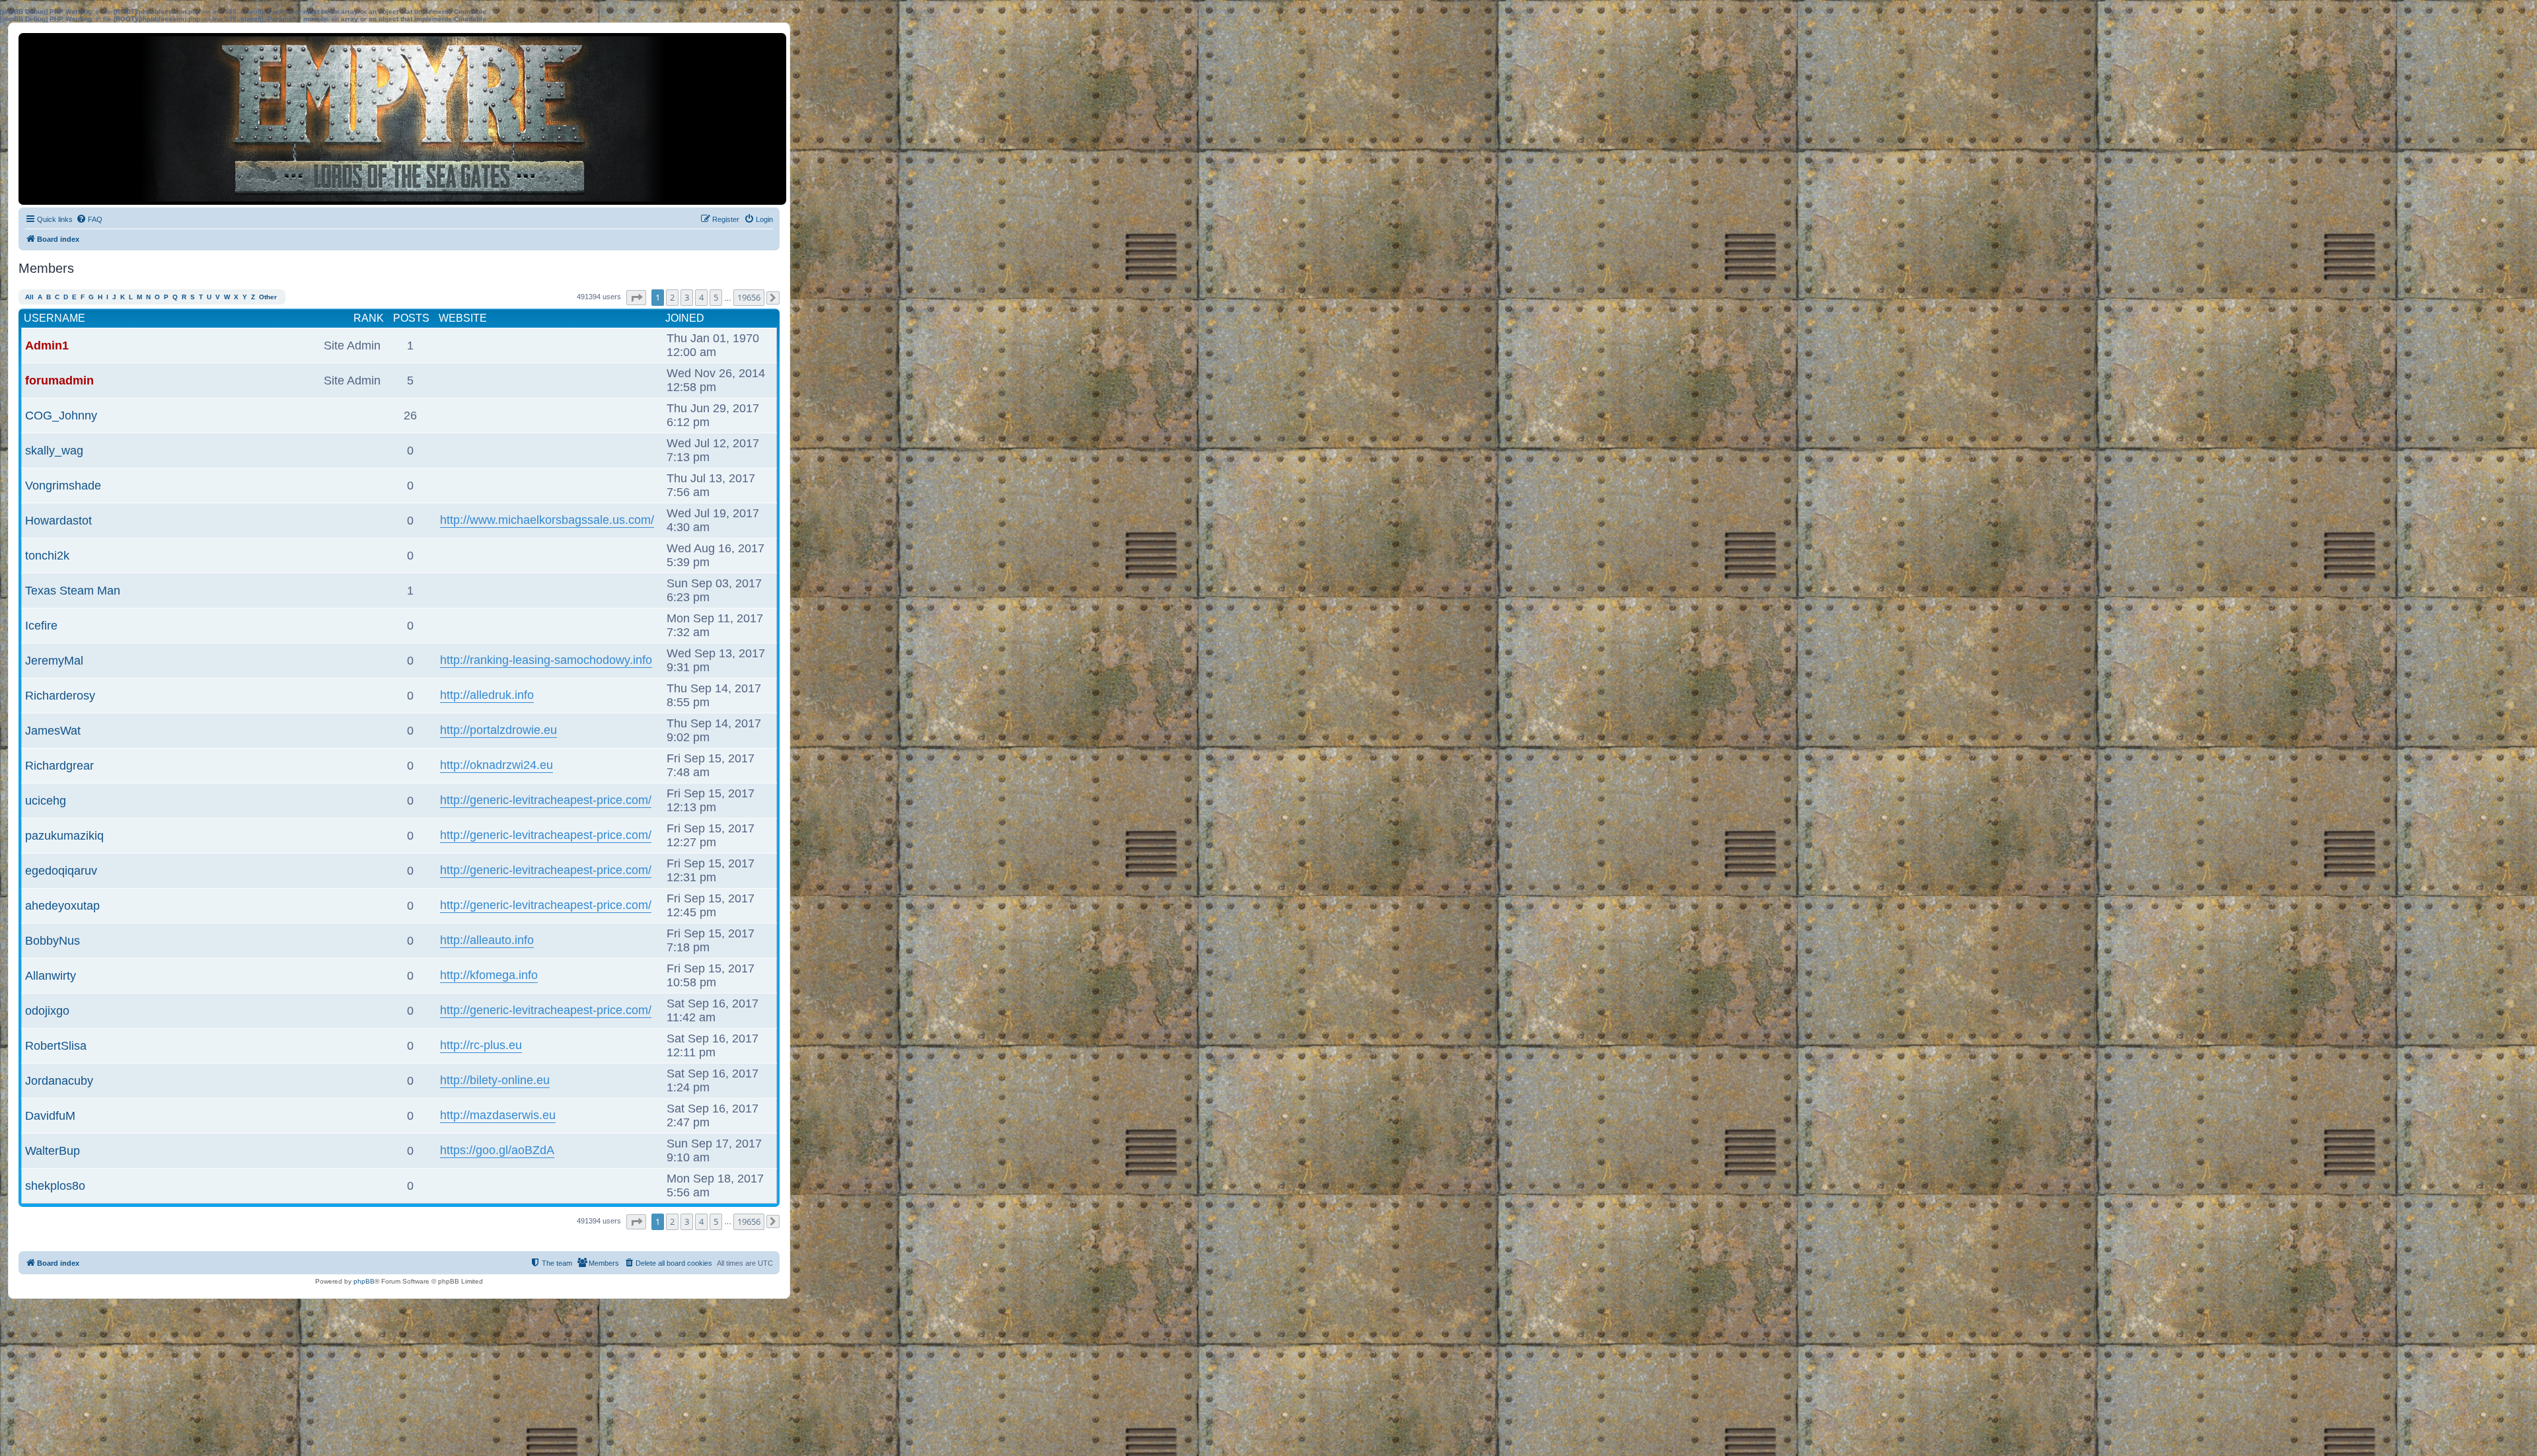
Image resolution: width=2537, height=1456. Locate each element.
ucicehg (46, 801)
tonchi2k (47, 556)
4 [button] (701, 297)
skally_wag (54, 451)
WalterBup (53, 1151)
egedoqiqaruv (61, 871)
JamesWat (53, 731)
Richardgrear (59, 766)
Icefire (41, 626)
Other (268, 297)
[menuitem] (89, 219)
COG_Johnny (61, 416)
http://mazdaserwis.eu (498, 1115)
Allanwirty (51, 976)
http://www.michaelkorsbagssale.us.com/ (547, 520)
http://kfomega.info (489, 975)
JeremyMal (54, 661)
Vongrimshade (63, 486)
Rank (369, 318)
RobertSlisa (56, 1046)
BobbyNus (53, 941)
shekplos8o (55, 1186)
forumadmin (59, 381)
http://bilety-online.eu (495, 1080)
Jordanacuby (59, 1081)
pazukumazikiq (64, 836)
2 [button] (672, 297)
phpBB (364, 1281)
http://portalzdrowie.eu (498, 730)
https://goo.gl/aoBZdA (497, 1150)
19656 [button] (749, 297)
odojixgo (47, 1011)
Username (55, 318)
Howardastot (58, 521)
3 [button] (687, 297)
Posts (411, 318)
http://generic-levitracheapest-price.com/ (546, 800)
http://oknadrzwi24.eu (496, 765)
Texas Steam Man (73, 591)
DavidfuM (50, 1116)
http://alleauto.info (487, 940)
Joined (685, 318)
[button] (636, 298)
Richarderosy (60, 696)
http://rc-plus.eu (481, 1045)
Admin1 (47, 346)
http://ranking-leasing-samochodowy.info (546, 660)
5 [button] (716, 297)
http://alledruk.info (487, 695)
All (29, 297)
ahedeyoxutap (62, 906)
